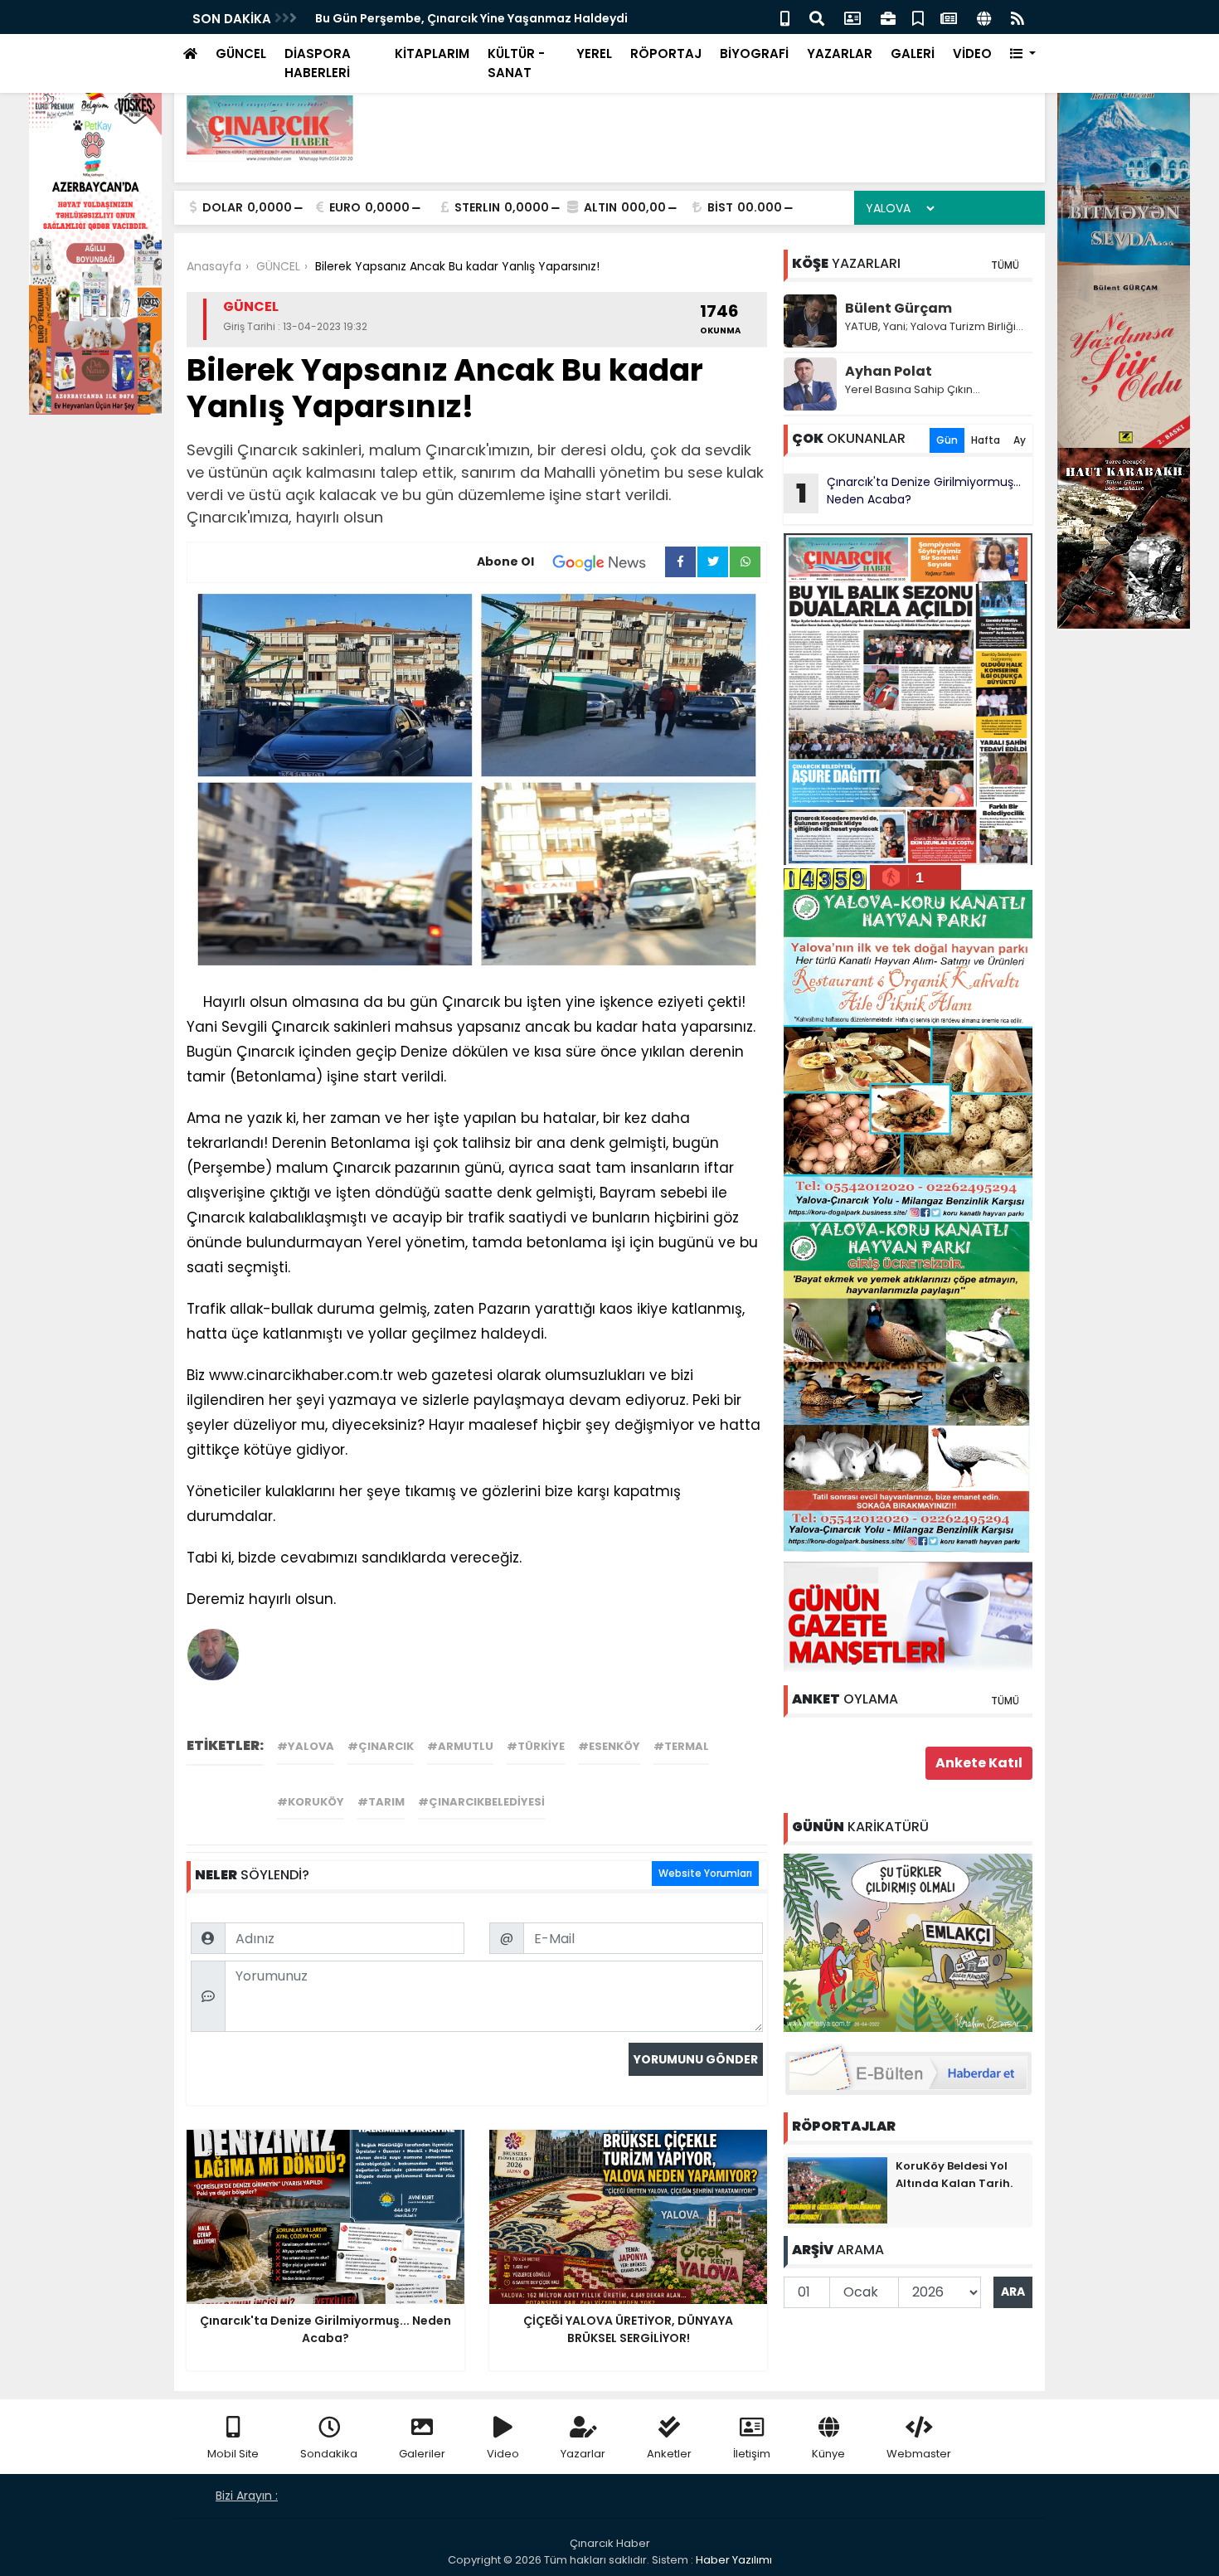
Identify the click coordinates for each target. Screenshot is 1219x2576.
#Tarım (381, 1802)
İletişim (752, 2454)
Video (503, 2454)
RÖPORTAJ (666, 53)
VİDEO (972, 53)
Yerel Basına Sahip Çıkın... (913, 389)
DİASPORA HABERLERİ (318, 63)
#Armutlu (460, 1746)
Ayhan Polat (889, 371)
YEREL (594, 53)
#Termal (681, 1746)
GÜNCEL (241, 53)
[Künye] (984, 17)
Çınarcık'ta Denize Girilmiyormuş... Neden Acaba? (909, 493)
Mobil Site (233, 2454)
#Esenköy (609, 1746)
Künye (828, 2454)
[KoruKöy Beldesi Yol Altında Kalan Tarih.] (838, 2189)
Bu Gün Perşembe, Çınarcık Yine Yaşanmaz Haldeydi (471, 18)
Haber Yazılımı (734, 2560)
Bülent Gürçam (898, 308)
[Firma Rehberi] (888, 17)
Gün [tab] (947, 440)
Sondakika (329, 2454)
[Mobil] (785, 17)
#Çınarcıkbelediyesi (481, 1802)
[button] (1023, 54)
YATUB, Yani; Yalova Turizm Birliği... (934, 326)
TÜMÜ (1005, 265)
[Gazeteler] (949, 17)
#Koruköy (311, 1802)
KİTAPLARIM (432, 53)
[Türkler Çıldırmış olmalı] (908, 1942)
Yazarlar (583, 2454)
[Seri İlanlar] (918, 17)
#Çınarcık (381, 1746)
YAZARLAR (840, 53)
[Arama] (817, 17)
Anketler (669, 2454)
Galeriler (422, 2454)
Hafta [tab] (986, 440)
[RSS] (1017, 17)
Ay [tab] (1020, 440)
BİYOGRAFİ (754, 53)
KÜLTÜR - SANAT (516, 63)
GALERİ (913, 53)
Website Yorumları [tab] (705, 1873)
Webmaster (919, 2454)
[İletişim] (852, 17)
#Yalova (306, 1746)
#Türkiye (536, 1746)
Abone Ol (505, 561)
